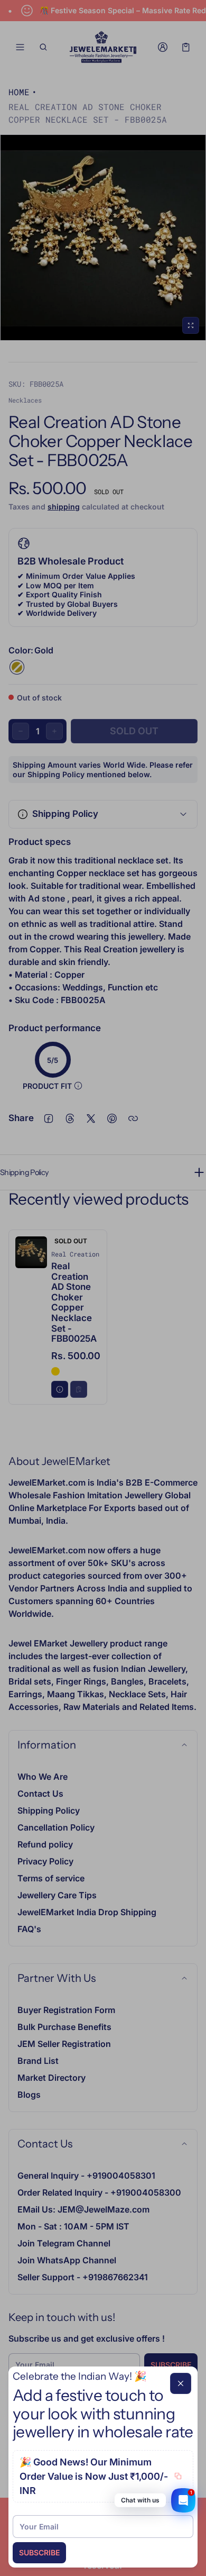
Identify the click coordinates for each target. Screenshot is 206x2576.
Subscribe (39, 2552)
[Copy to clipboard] (178, 2476)
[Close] (181, 2383)
